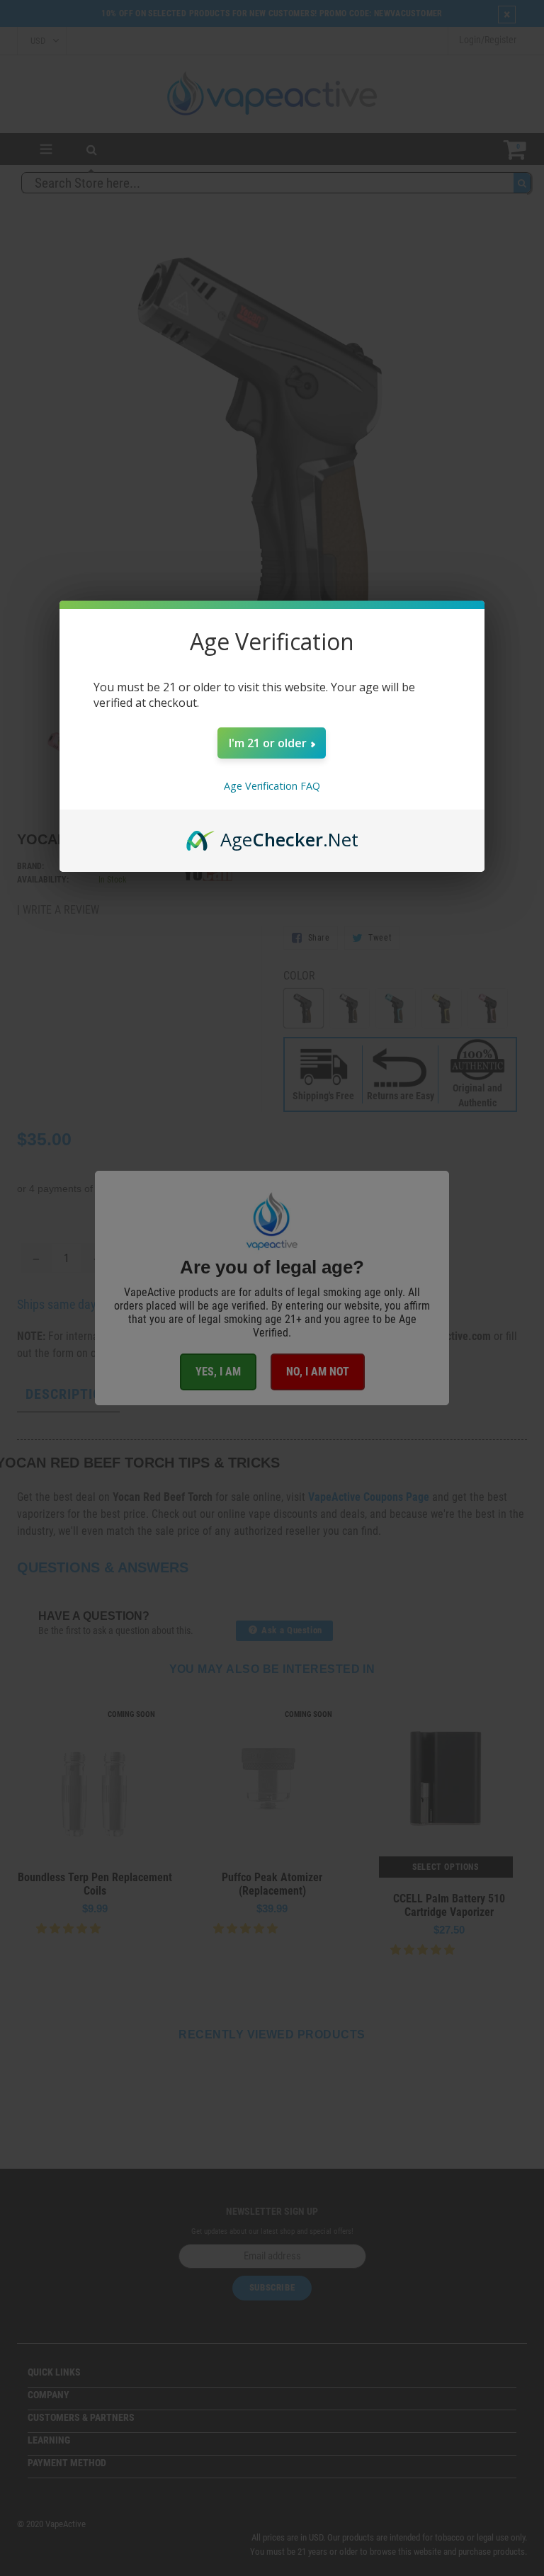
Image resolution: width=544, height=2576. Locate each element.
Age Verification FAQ (272, 786)
